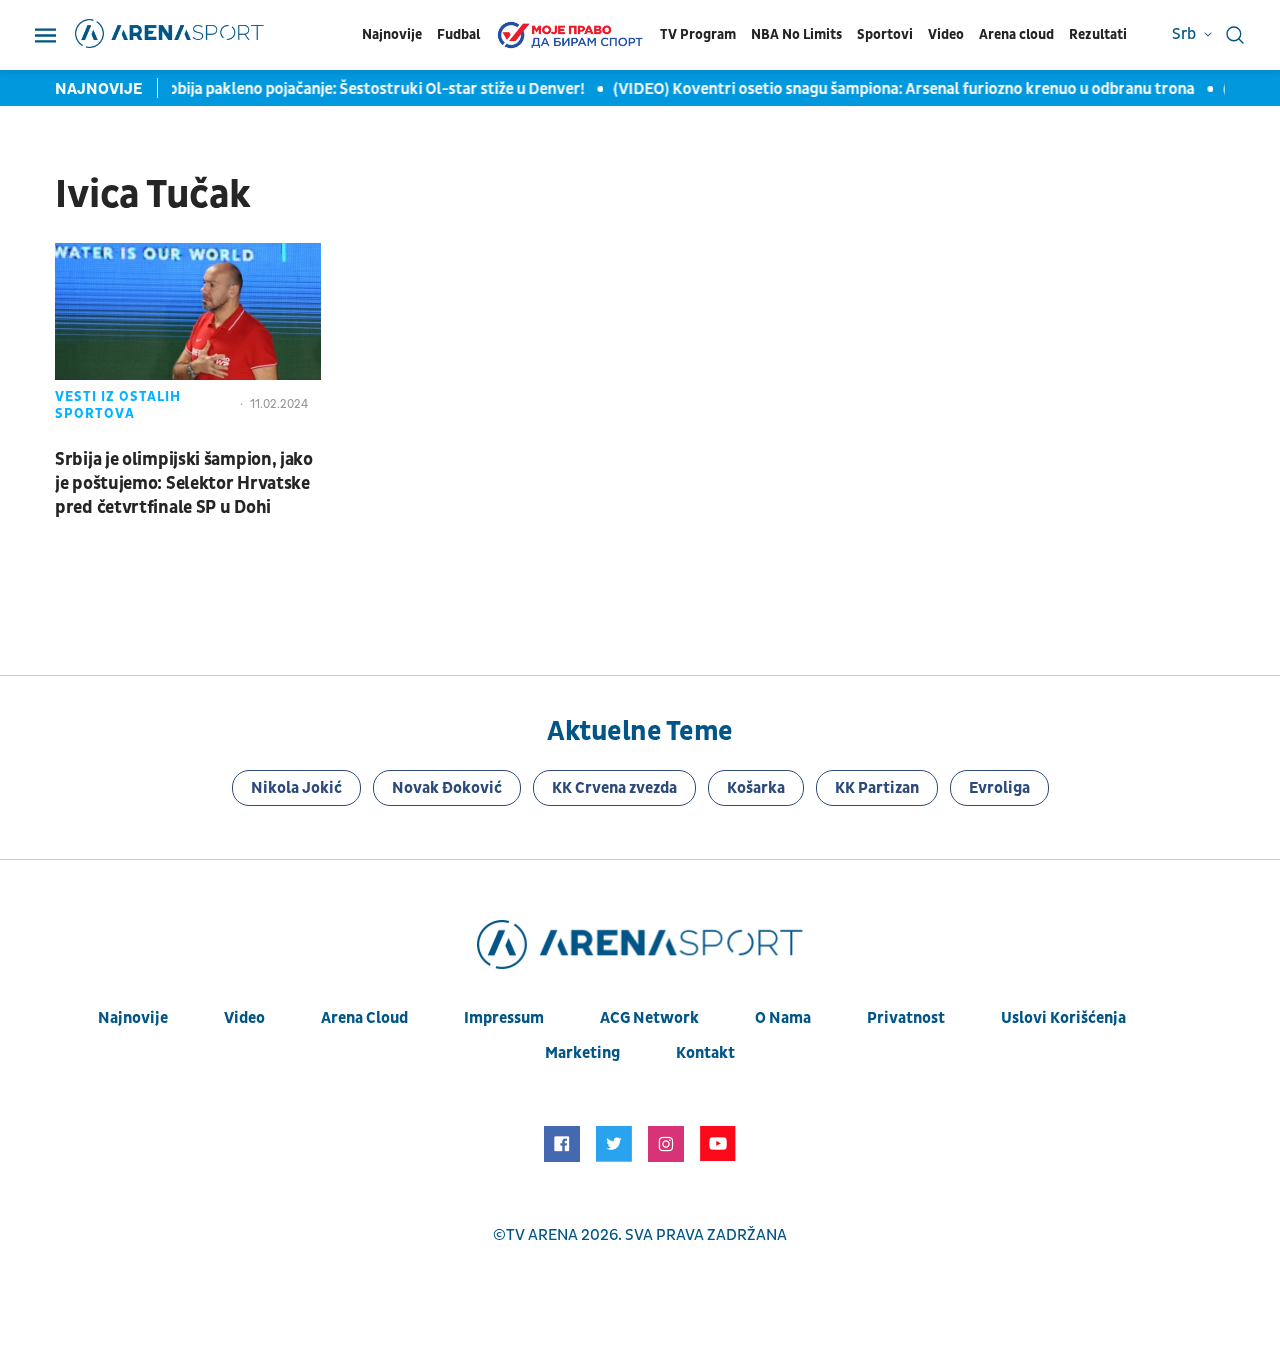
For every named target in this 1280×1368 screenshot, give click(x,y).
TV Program (698, 34)
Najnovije (392, 34)
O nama (783, 1018)
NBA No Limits (796, 34)
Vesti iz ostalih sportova (118, 405)
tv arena (542, 1235)
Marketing (582, 1053)
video (244, 1018)
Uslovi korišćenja (1063, 1018)
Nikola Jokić (296, 788)
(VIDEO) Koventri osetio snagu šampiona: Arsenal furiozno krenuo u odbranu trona (898, 89)
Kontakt (705, 1053)
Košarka (756, 788)
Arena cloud (1016, 34)
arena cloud (364, 1018)
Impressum (504, 1018)
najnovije (133, 1018)
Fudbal (458, 34)
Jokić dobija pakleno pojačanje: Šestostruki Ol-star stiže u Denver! (345, 89)
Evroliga (999, 788)
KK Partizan (877, 788)
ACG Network (649, 1018)
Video (946, 34)
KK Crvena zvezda (614, 788)
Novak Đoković (447, 788)
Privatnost (906, 1018)
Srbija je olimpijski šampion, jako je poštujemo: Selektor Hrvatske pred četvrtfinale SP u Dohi (184, 483)
